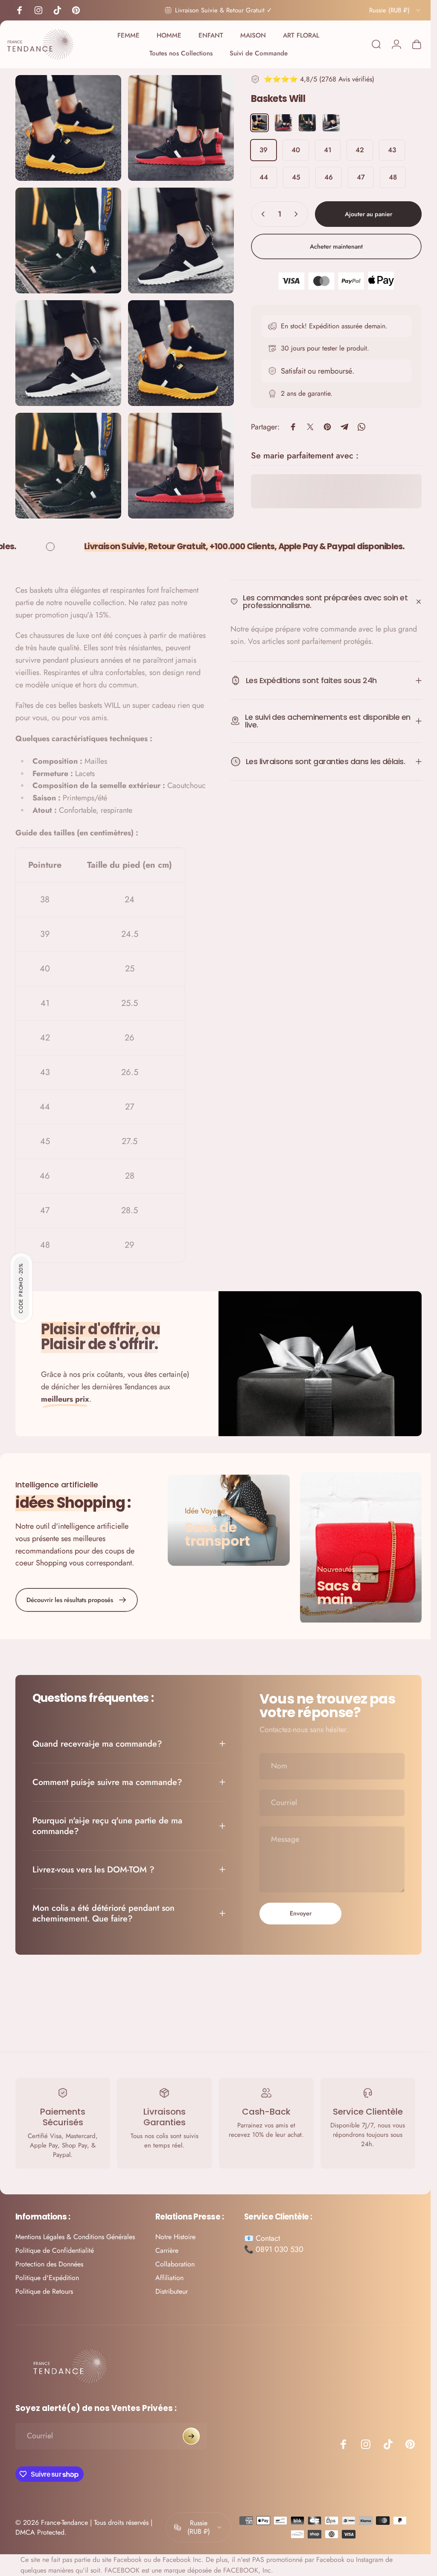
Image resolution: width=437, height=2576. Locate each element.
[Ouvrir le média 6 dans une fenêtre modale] (176, 345)
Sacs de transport (215, 1534)
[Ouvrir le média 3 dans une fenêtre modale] (67, 236)
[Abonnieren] (191, 2436)
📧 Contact (262, 2238)
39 (257, 150)
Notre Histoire (175, 2237)
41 (321, 150)
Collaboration (175, 2264)
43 (386, 150)
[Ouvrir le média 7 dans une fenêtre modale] (67, 455)
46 (322, 177)
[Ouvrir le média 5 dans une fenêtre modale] (67, 345)
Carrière (167, 2250)
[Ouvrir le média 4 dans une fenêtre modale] (176, 236)
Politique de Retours (44, 2291)
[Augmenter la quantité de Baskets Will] (291, 214)
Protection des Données (49, 2264)
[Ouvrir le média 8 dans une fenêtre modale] (176, 455)
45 (290, 177)
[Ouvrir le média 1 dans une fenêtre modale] (67, 126)
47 (354, 177)
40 (289, 150)
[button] (21, 1288)
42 (353, 150)
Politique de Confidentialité (55, 2250)
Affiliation (169, 2278)
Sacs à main (335, 1592)
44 (257, 177)
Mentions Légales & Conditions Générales (75, 2237)
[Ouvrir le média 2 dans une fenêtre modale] (176, 126)
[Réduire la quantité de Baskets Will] (255, 214)
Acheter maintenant (330, 246)
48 (386, 177)
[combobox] (389, 10)
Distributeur (172, 2291)
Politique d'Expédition (47, 2278)
